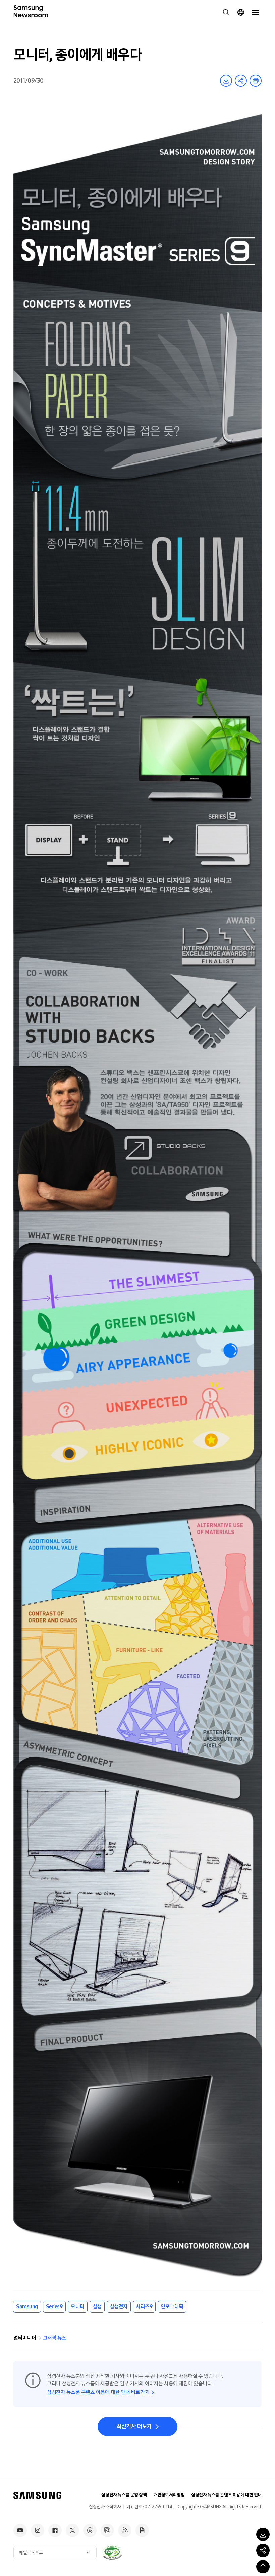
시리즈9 (144, 2306)
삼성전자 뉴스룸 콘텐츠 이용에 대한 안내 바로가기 (98, 2392)
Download (226, 81)
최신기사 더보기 (134, 2426)
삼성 (97, 2306)
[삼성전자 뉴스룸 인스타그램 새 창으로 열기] (38, 2530)
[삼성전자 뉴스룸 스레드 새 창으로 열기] (90, 2530)
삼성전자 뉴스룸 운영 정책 (124, 2495)
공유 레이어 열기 (241, 81)
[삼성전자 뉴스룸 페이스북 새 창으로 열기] (55, 2530)
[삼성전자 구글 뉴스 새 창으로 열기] (142, 2530)
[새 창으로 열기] (112, 2552)
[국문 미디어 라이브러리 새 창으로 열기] (107, 2530)
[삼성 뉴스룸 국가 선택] (241, 12)
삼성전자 (119, 2306)
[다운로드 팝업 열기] (263, 2534)
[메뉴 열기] (256, 12)
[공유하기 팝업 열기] (263, 2550)
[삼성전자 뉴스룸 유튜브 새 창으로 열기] (20, 2530)
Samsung (27, 2306)
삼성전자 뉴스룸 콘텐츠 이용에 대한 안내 (226, 2495)
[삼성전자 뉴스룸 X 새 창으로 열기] (72, 2530)
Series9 (54, 2306)
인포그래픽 (172, 2306)
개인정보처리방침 (169, 2495)
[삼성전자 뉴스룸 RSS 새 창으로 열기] (125, 2530)
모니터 (78, 2306)
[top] (263, 2567)
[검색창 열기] (226, 12)
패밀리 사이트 (31, 2553)
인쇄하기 (256, 81)
